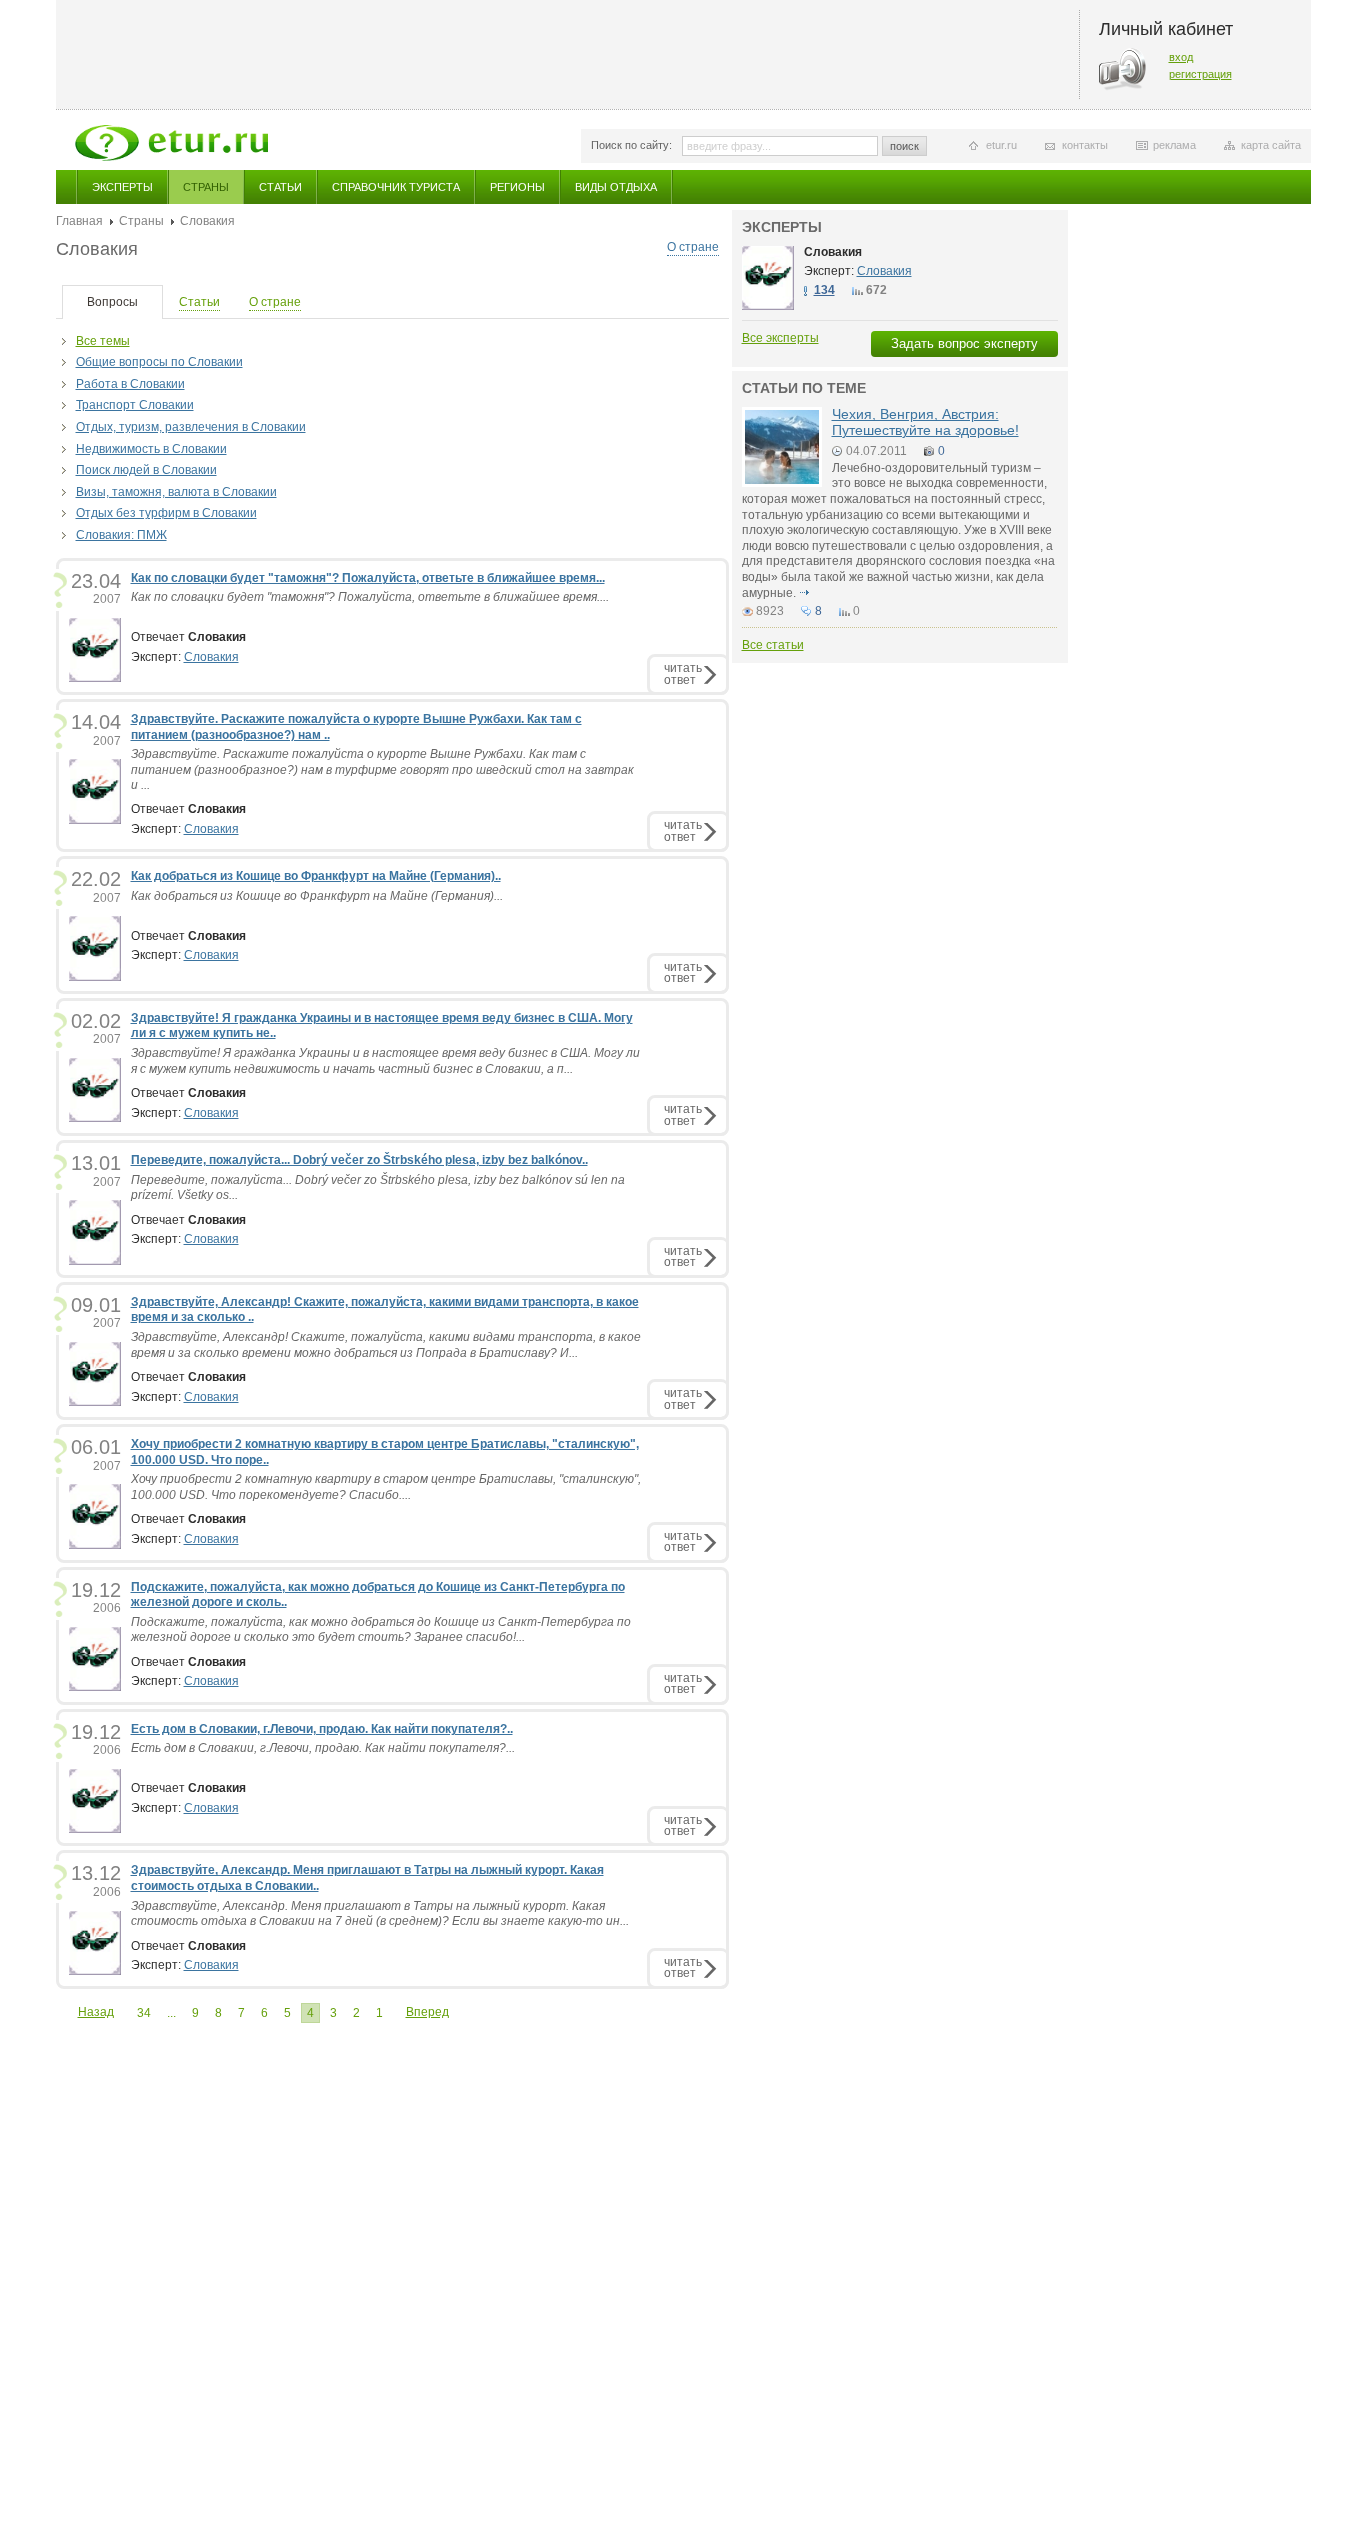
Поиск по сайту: (631, 145)
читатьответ (683, 673)
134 (824, 290)
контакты (1085, 145)
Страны (206, 187)
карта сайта (1271, 145)
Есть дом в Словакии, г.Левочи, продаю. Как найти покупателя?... (323, 1748)
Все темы (103, 341)
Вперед (427, 2012)
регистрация (1200, 74)
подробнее (805, 593)
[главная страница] (171, 143)
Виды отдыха (616, 187)
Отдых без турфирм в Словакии (166, 513)
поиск (904, 146)
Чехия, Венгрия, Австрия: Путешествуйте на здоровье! (925, 421)
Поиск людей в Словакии (146, 470)
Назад (96, 2012)
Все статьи (773, 645)
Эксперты (122, 187)
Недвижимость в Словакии (151, 449)
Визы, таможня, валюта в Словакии (176, 492)
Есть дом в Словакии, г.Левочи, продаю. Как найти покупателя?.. (322, 1729)
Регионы (517, 187)
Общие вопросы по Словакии (159, 362)
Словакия (211, 657)
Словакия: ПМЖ (121, 535)
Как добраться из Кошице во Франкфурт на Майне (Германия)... (317, 896)
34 (144, 2013)
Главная (79, 221)
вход (1181, 57)
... (171, 2013)
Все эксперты (780, 338)
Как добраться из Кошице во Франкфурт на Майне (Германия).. (316, 876)
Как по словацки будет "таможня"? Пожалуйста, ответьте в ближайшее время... (368, 578)
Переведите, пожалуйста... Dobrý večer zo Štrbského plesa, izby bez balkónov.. (359, 1160)
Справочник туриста (396, 187)
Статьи (280, 187)
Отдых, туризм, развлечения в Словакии (191, 427)
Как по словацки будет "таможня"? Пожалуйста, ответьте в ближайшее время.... (370, 597)
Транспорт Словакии (135, 405)
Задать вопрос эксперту (964, 343)
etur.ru (1001, 145)
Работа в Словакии (130, 384)
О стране (693, 247)
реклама (1174, 145)
